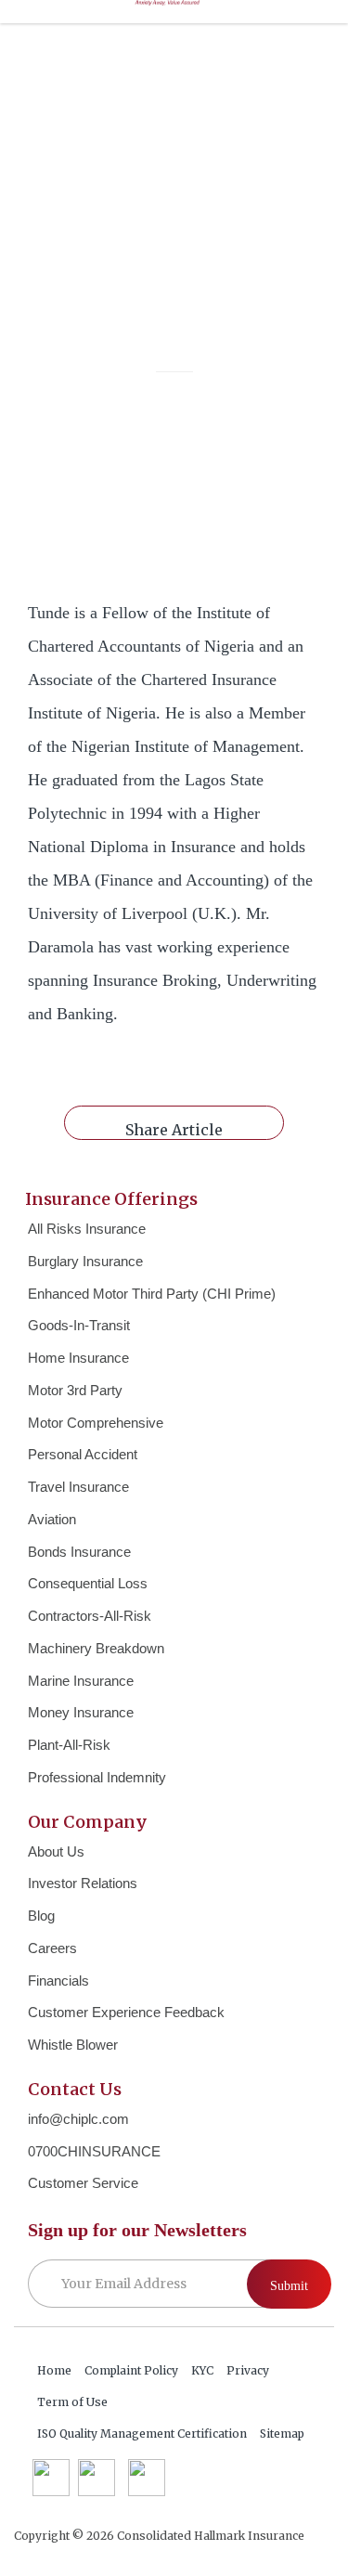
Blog (41, 1916)
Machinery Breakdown (96, 1648)
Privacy (248, 2370)
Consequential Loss (88, 1583)
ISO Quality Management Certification (142, 2434)
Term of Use (72, 2402)
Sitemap (282, 2434)
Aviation (52, 1519)
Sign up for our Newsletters (137, 2230)
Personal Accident (83, 1454)
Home (54, 2370)
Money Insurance (81, 1712)
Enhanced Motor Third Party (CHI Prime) (152, 1294)
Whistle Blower (73, 2045)
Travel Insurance (78, 1487)
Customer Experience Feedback (126, 2012)
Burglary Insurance (85, 1261)
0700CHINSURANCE (94, 2151)
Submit (289, 2286)
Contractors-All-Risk (90, 1616)
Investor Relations (83, 1883)
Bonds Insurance (79, 1552)
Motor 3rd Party (75, 1390)
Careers (52, 1948)
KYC (202, 2370)
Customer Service (83, 2183)
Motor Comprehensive (96, 1423)
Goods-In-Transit (79, 1325)
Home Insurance (78, 1358)
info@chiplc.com (78, 2119)
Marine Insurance (81, 1681)
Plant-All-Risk (69, 1745)
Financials (58, 1981)
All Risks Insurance (87, 1229)
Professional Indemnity (97, 1777)
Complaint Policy (131, 2370)
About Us (56, 1851)
